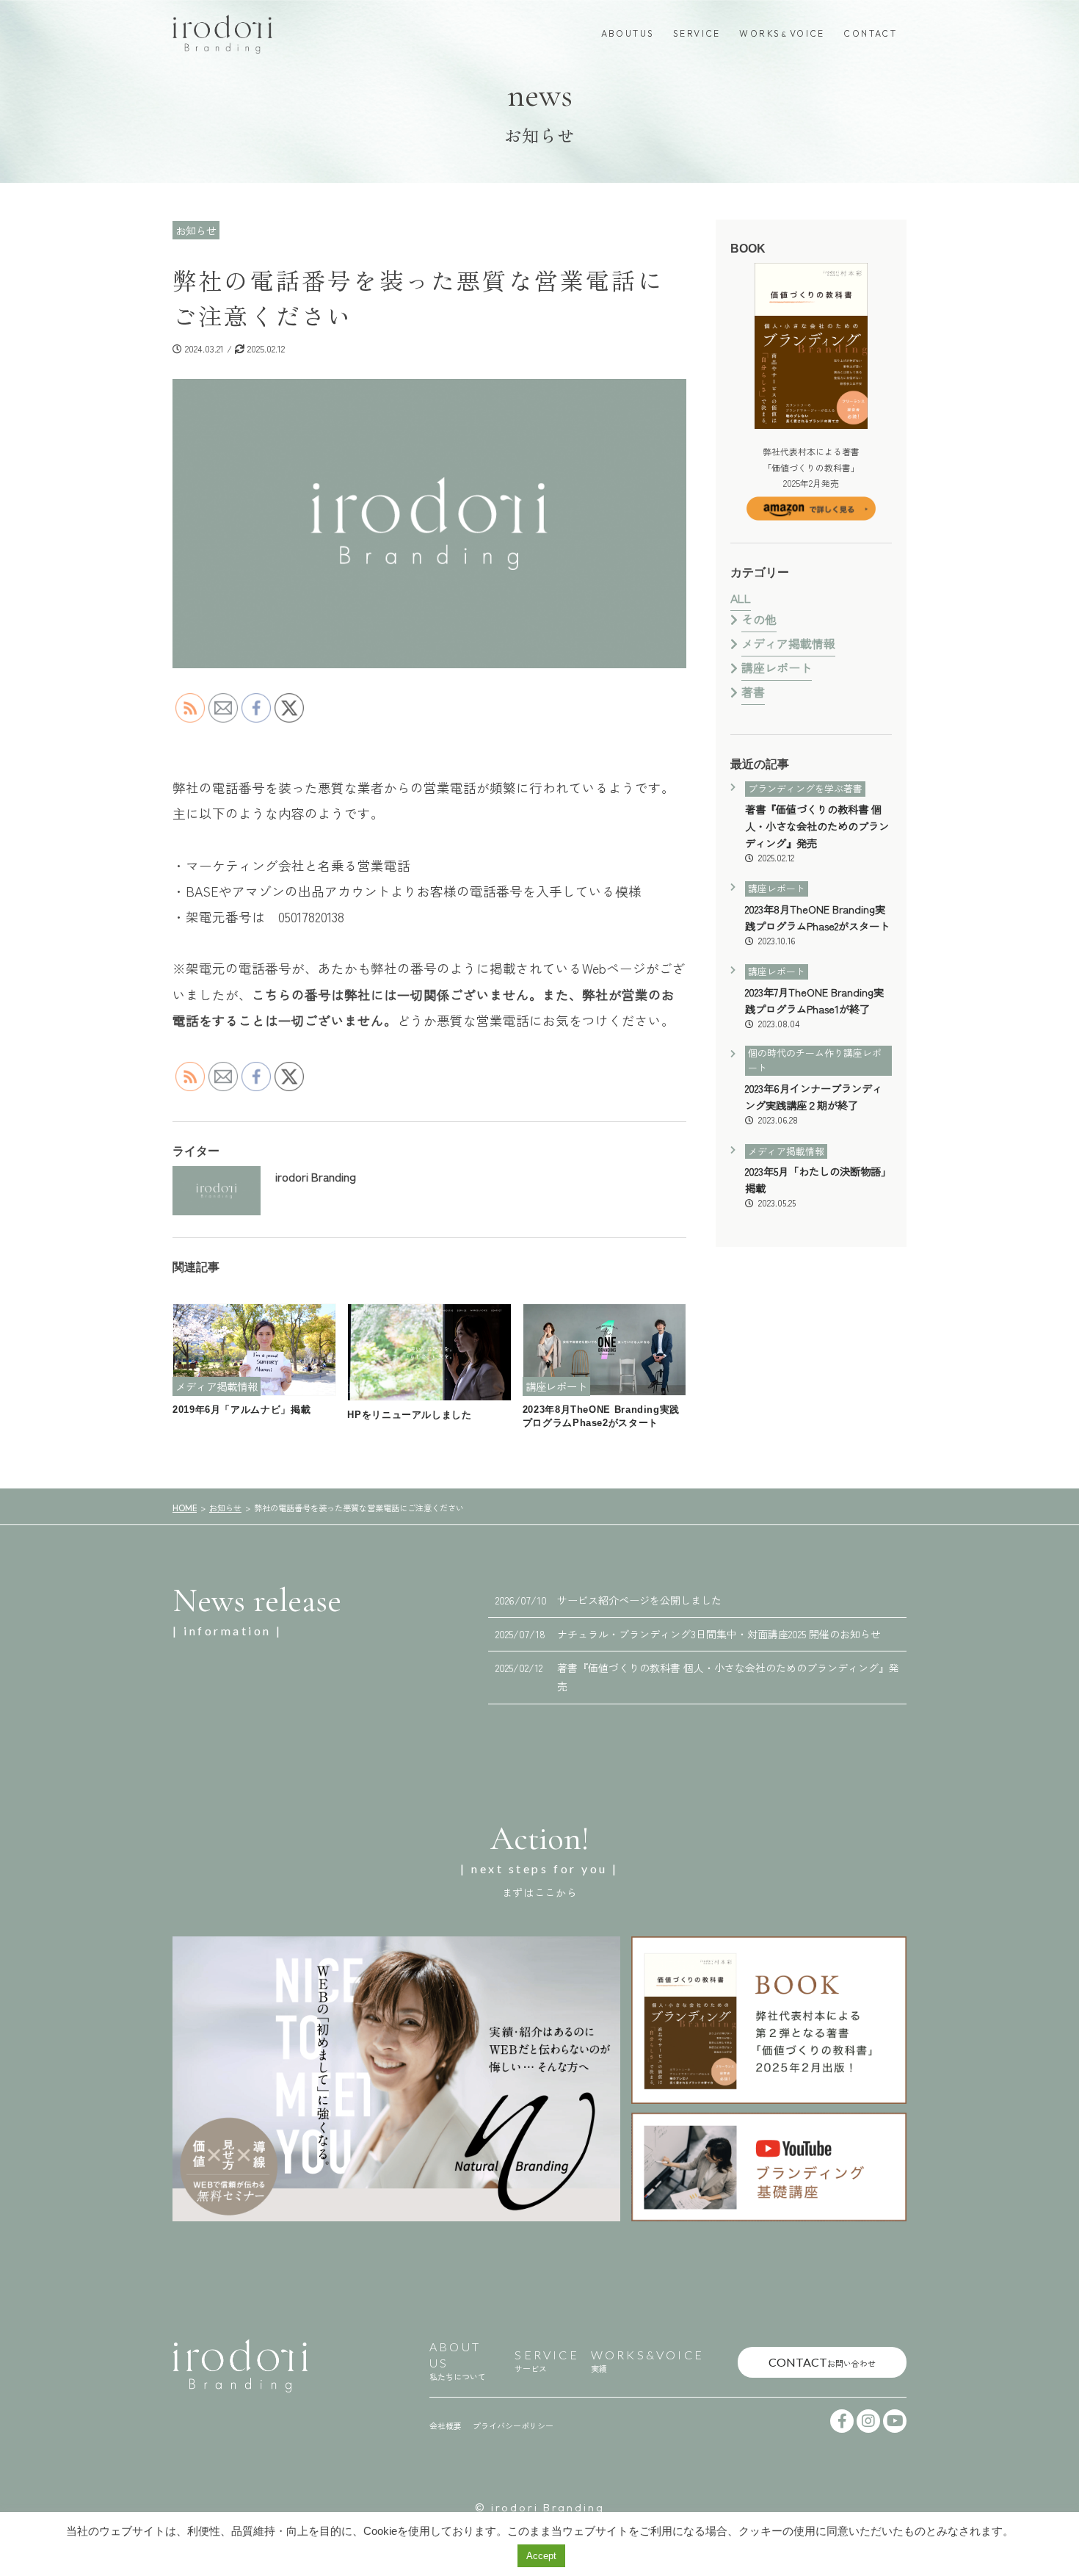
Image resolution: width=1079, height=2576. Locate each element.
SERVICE (697, 33)
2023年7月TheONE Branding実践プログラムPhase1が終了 (814, 1007)
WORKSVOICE (782, 33)
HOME (185, 1508)
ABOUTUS (628, 33)
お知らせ (225, 1508)
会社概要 (446, 2425)
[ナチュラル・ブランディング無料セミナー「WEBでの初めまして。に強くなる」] (396, 2079)
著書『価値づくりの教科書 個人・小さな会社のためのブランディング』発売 (817, 832)
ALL (741, 598)
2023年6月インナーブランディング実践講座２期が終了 (814, 1103)
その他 (759, 619)
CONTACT (870, 33)
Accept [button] (541, 2556)
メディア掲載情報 (788, 643)
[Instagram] (868, 2421)
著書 (753, 692)
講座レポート (777, 667)
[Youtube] (895, 2421)
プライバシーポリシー (513, 2425)
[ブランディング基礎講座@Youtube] (769, 2167)
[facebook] (842, 2421)
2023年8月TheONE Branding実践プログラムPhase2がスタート (817, 924)
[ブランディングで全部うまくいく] (769, 2020)
